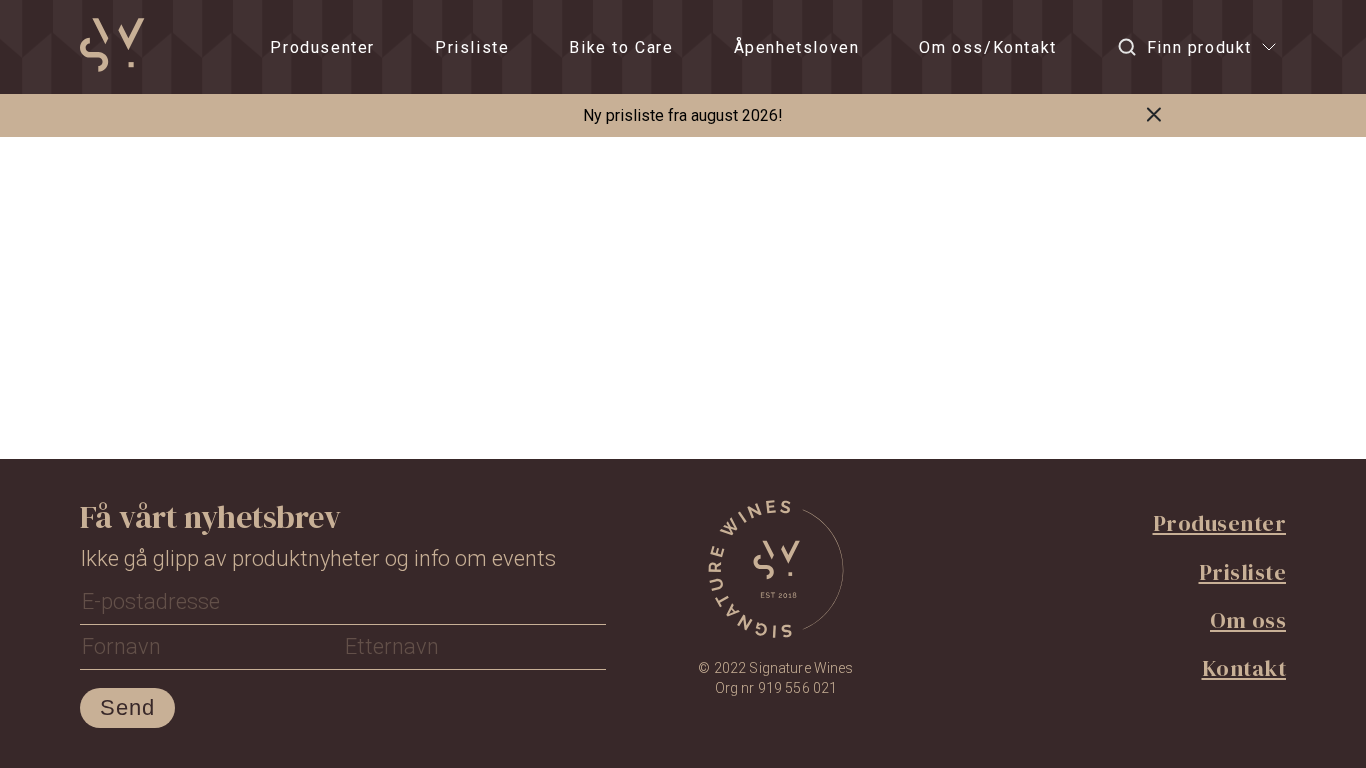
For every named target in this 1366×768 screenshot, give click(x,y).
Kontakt (1244, 668)
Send (127, 707)
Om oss (1248, 620)
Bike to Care (621, 47)
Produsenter (322, 47)
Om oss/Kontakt (987, 47)
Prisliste (472, 47)
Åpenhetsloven (797, 47)
